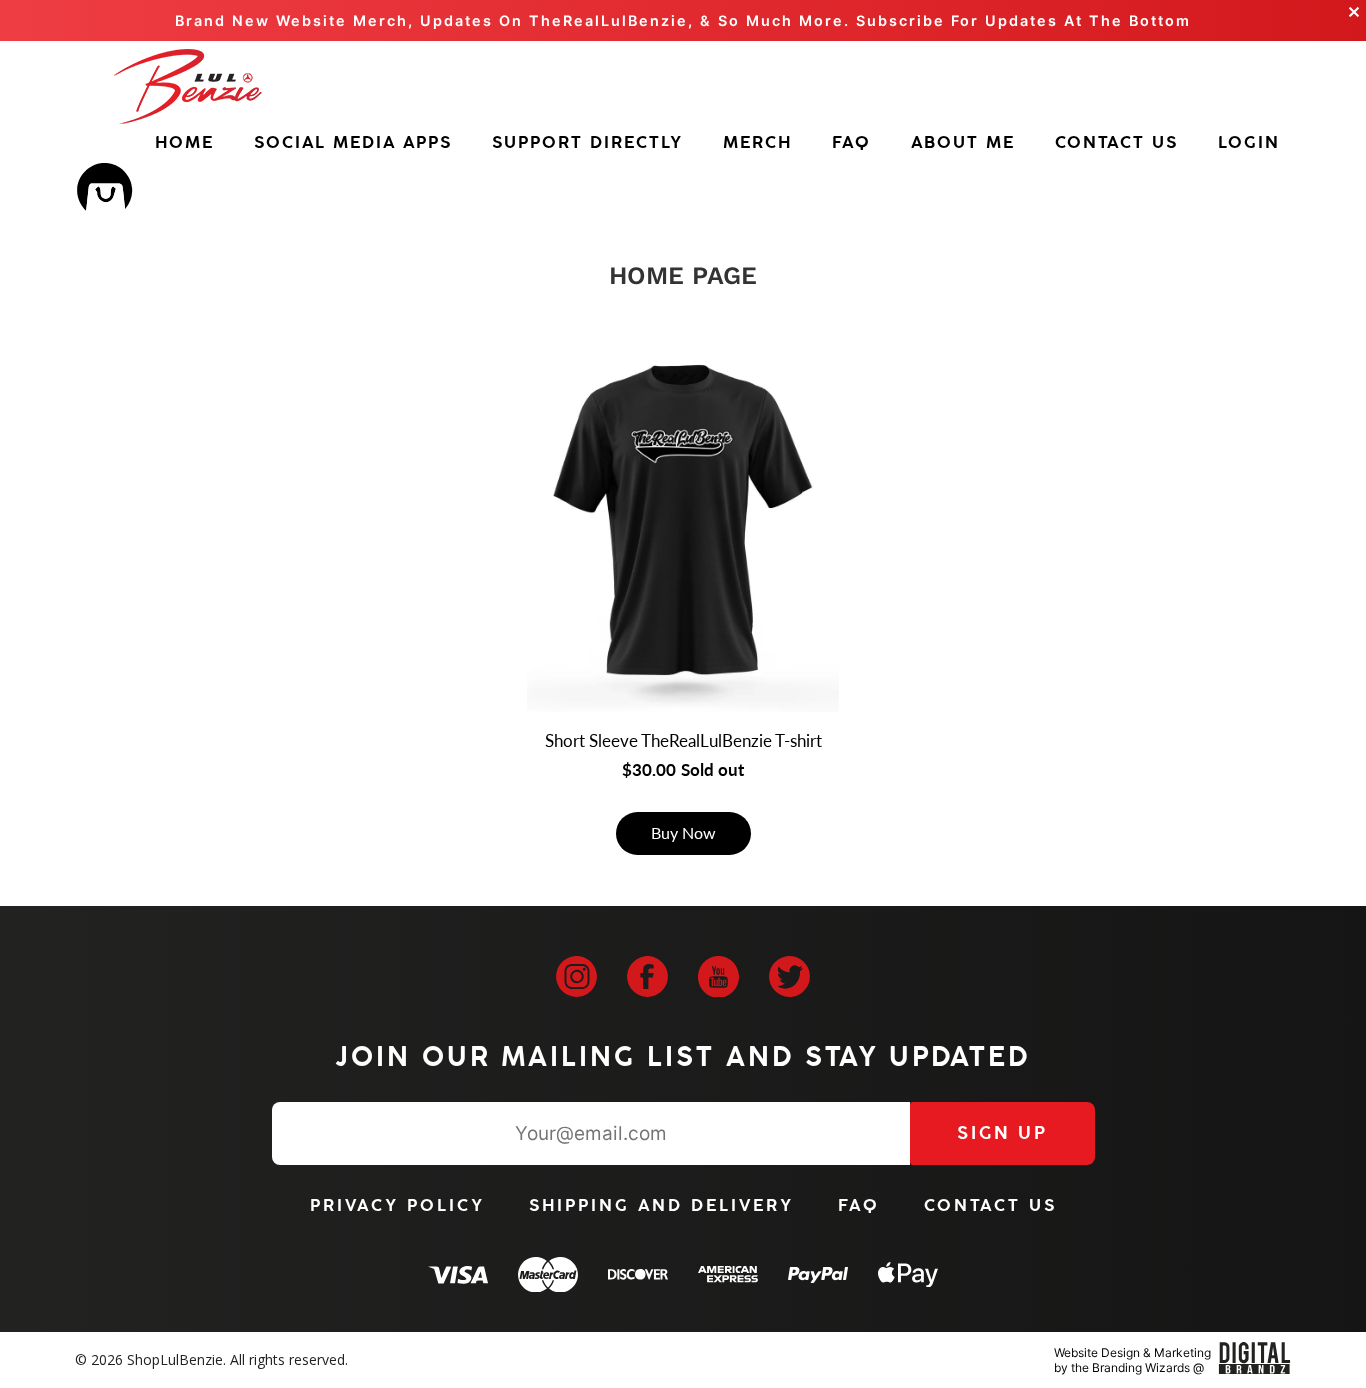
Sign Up (1002, 1133)
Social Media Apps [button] (353, 143)
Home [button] (184, 143)
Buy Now (683, 832)
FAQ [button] (851, 143)
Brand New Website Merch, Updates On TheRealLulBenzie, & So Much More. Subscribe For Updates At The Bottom (683, 20)
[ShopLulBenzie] (188, 86)
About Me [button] (963, 143)
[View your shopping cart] (104, 193)
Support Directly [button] (587, 143)
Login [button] (1249, 143)
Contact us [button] (1116, 143)
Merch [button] (757, 143)
